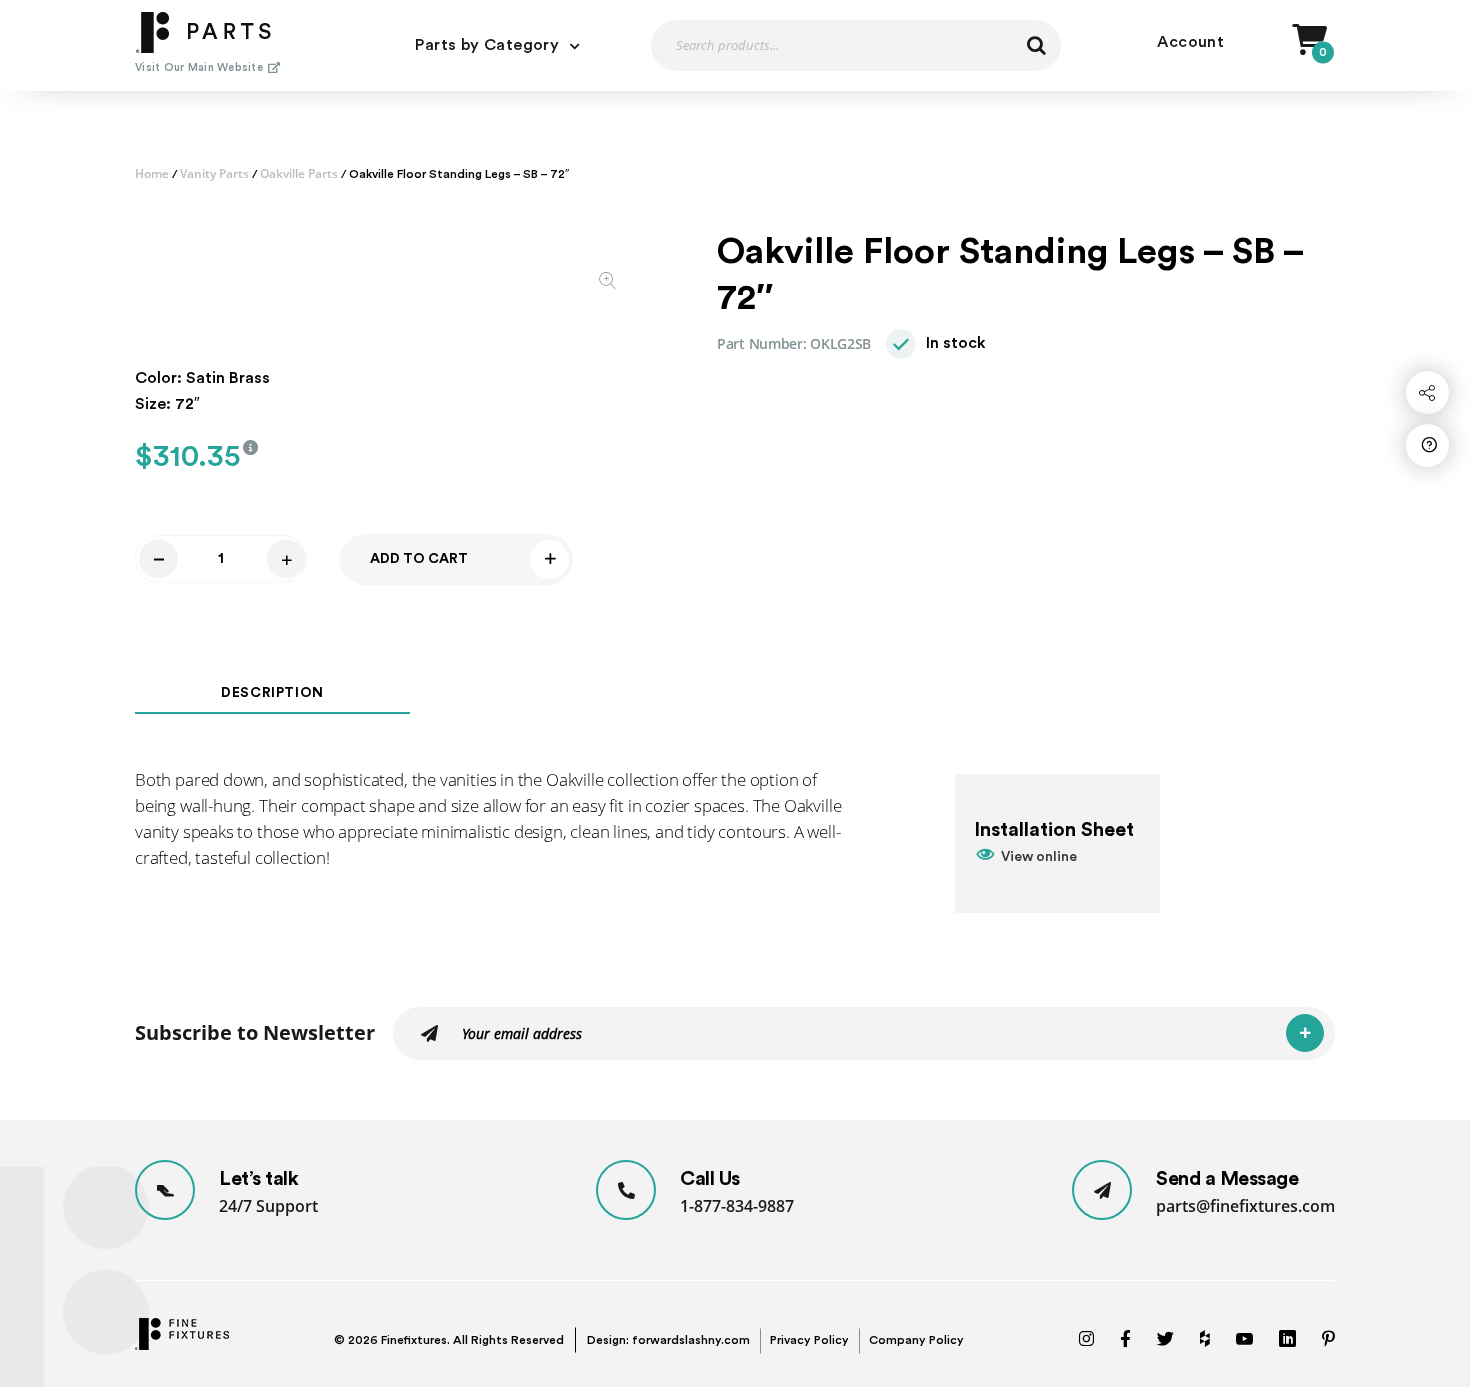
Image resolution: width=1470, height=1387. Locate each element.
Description (272, 693)
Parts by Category (487, 45)
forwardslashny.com (691, 1340)
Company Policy (916, 1340)
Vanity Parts (214, 173)
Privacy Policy (809, 1340)
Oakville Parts (299, 173)
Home (152, 173)
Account (1190, 42)
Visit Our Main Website (199, 67)
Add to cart (419, 559)
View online (1039, 857)
